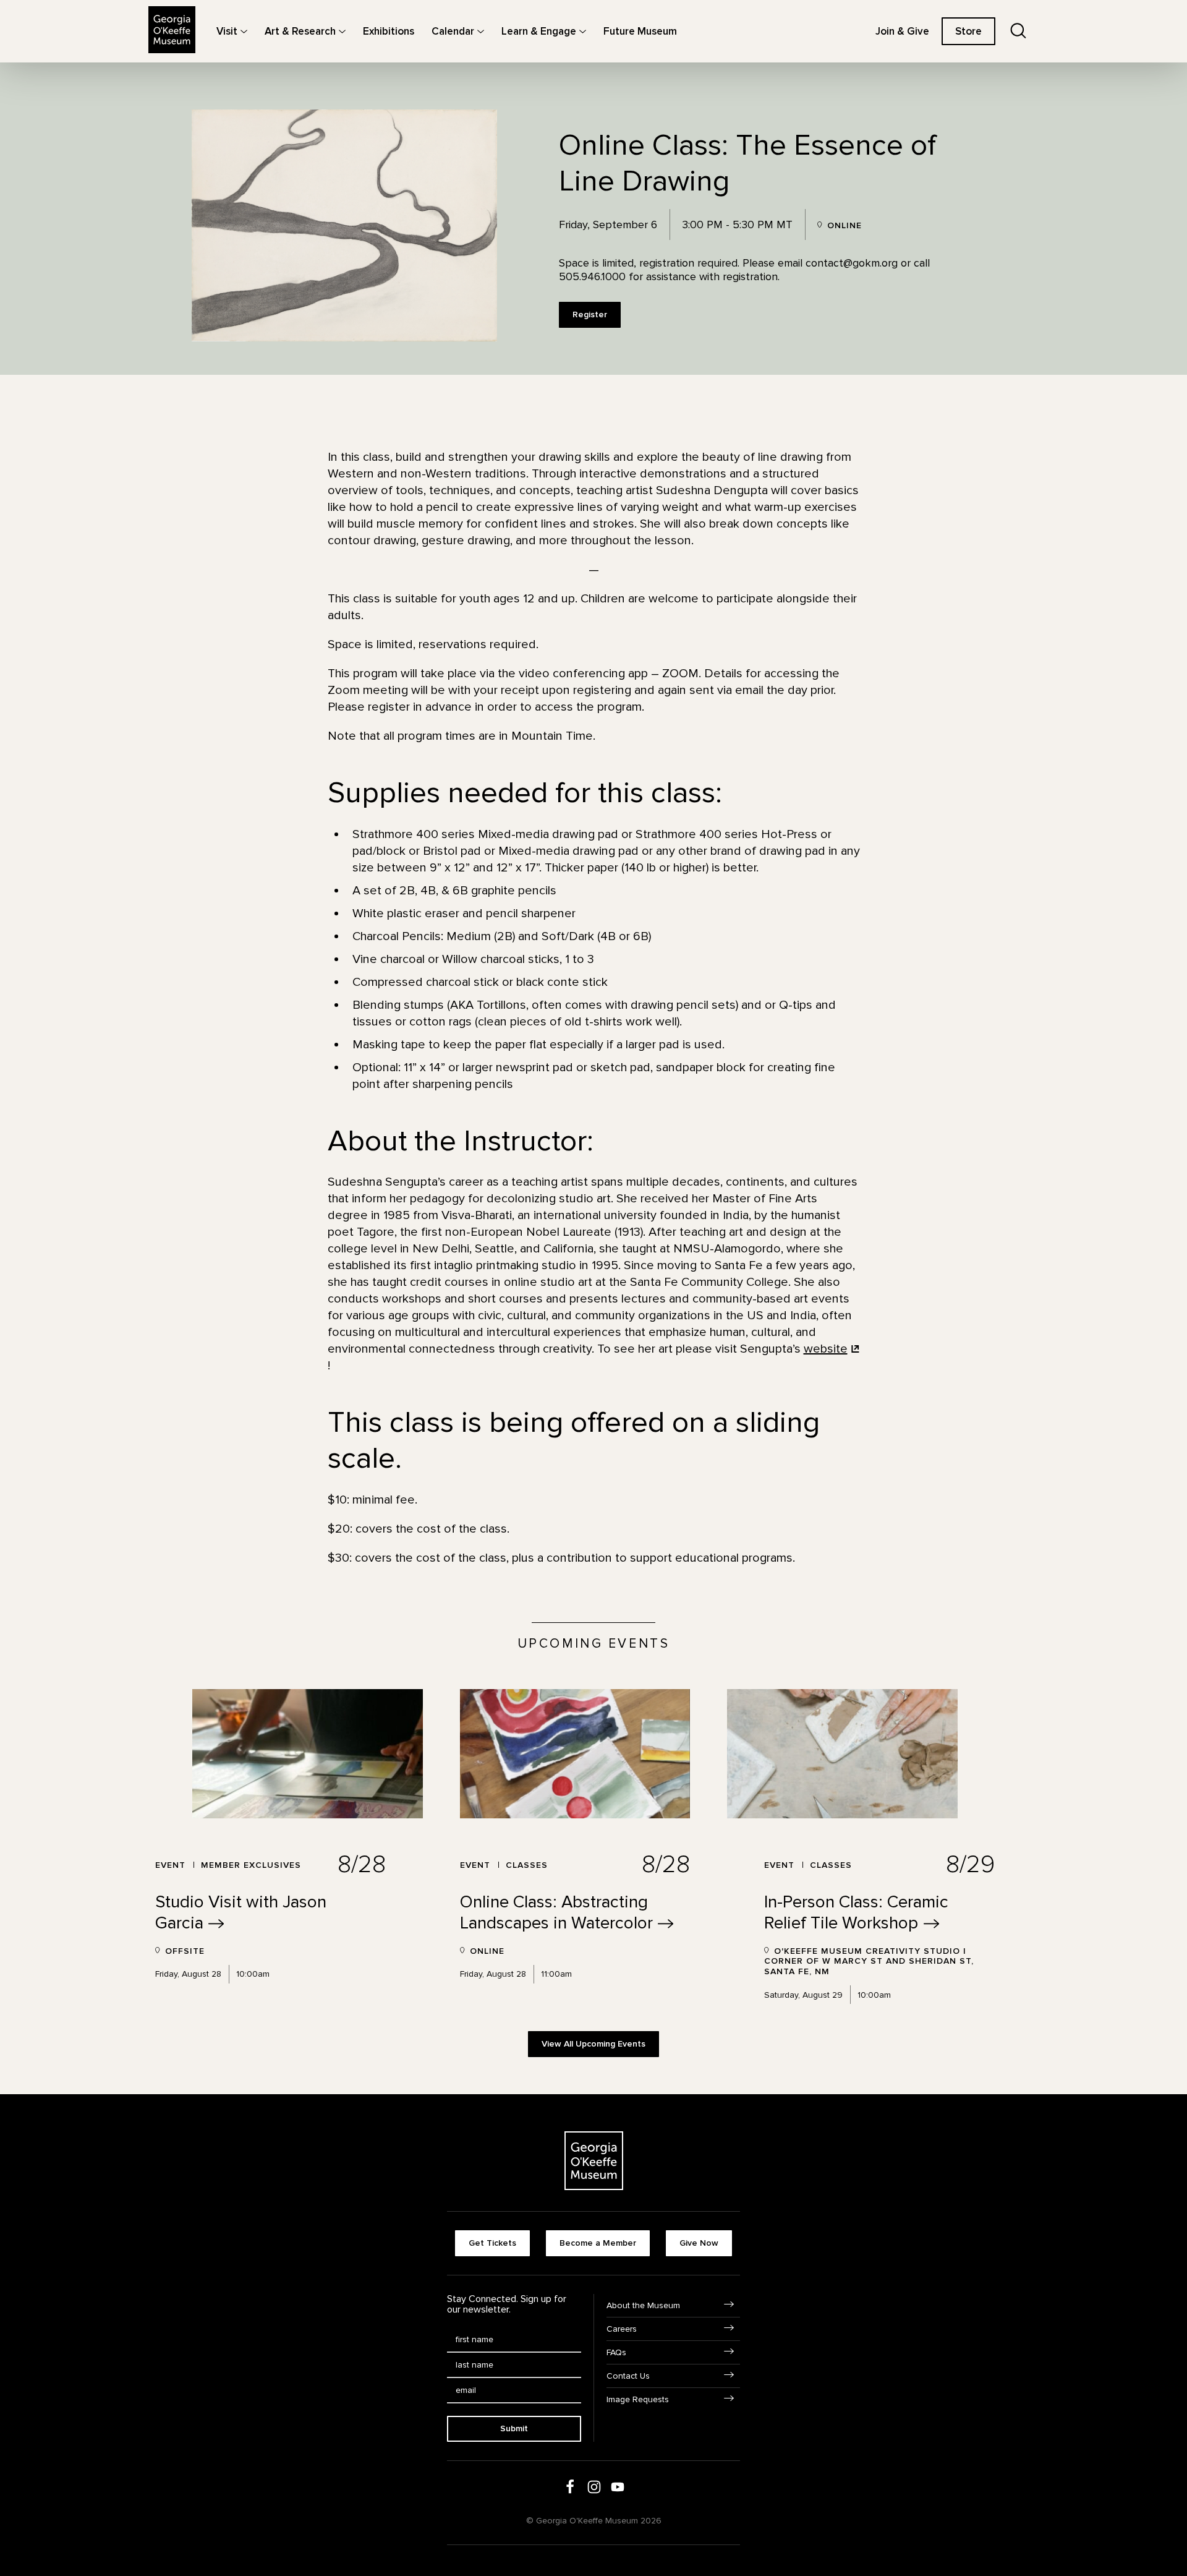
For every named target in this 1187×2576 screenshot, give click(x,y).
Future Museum (640, 31)
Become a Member (598, 2243)
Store (968, 31)
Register (590, 315)
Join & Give (902, 31)
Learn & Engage (539, 31)
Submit (514, 2428)
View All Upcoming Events (593, 2044)
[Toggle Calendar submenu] (481, 31)
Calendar (453, 31)
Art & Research (300, 31)
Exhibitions (389, 31)
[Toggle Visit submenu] (244, 31)
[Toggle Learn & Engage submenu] (583, 31)
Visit (227, 31)
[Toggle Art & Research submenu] (342, 31)
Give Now (699, 2243)
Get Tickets (492, 2243)
